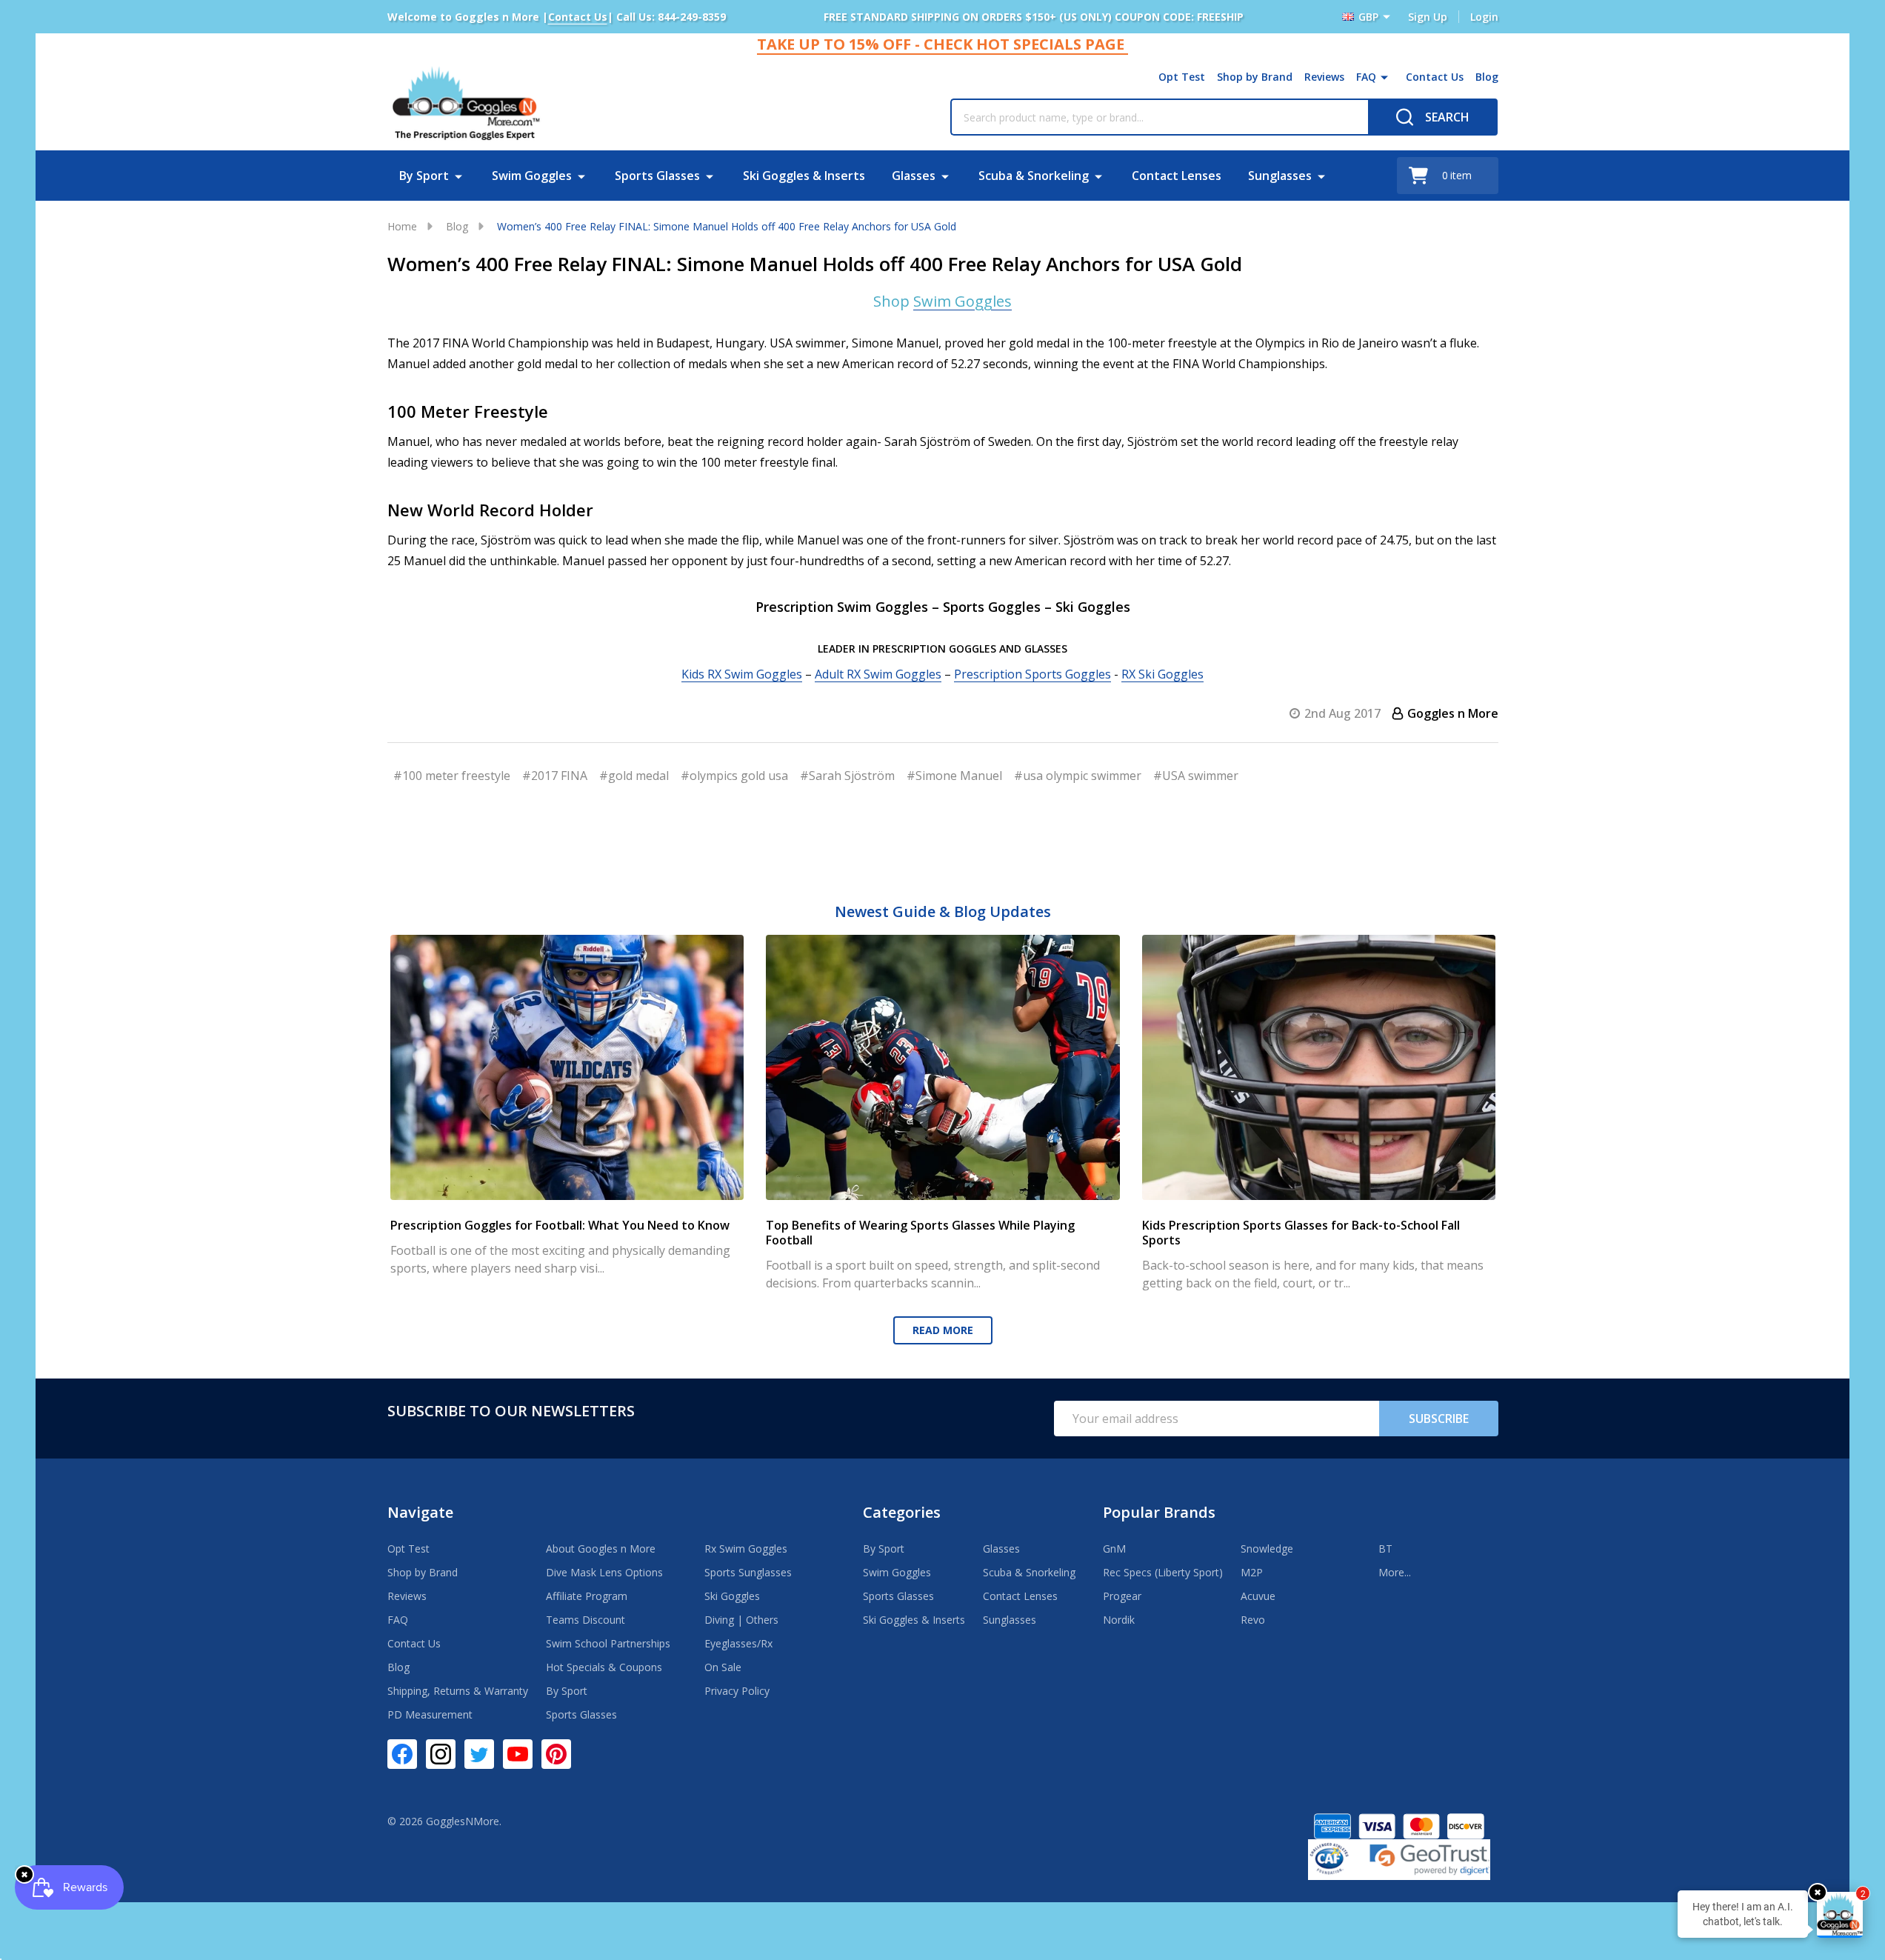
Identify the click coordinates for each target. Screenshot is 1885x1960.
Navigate (420, 1512)
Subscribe (1439, 1419)
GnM (1114, 1549)
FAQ (1366, 77)
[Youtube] (518, 1754)
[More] (1384, 77)
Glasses (914, 176)
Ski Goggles (732, 1596)
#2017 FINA (555, 776)
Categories (902, 1512)
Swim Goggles (532, 176)
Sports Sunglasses (748, 1572)
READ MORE (943, 1330)
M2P (1252, 1572)
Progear (1122, 1596)
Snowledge (1267, 1549)
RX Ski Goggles (1162, 674)
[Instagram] (441, 1754)
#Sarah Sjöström (847, 776)
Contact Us (1435, 77)
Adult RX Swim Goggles (878, 674)
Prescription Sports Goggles (1032, 674)
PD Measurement (430, 1714)
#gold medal (634, 776)
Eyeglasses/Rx (738, 1643)
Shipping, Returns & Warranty (458, 1691)
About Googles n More (601, 1549)
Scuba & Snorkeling (1034, 176)
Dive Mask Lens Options (604, 1572)
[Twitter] (479, 1754)
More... (1395, 1572)
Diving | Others (741, 1620)
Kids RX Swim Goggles (742, 674)
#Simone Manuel (954, 776)
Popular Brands (1159, 1512)
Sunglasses (1280, 176)
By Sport (424, 176)
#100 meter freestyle (452, 776)
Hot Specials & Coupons (604, 1667)
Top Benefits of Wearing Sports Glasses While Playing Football (920, 1233)
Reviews (1324, 77)
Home (402, 226)
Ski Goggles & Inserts (804, 176)
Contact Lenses (1177, 176)
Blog (1487, 77)
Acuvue (1258, 1596)
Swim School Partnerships (608, 1643)
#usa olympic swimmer (1078, 776)
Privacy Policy (737, 1691)
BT (1385, 1549)
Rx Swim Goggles (746, 1549)
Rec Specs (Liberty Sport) (1163, 1572)
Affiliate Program (587, 1596)
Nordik (1119, 1620)
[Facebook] (402, 1754)
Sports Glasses (657, 176)
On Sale (723, 1667)
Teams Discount (585, 1620)
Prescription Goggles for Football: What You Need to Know (560, 1225)
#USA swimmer (1196, 776)
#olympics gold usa (734, 776)
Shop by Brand (1255, 77)
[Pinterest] (556, 1754)
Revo (1253, 1620)
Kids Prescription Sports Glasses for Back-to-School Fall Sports (1300, 1233)
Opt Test (1182, 77)
